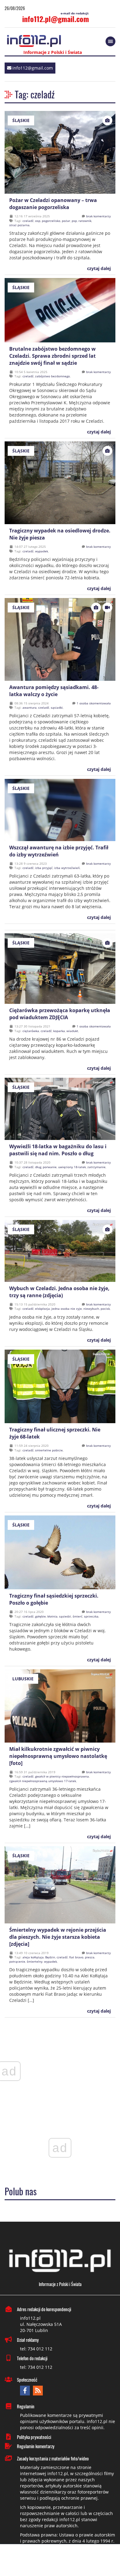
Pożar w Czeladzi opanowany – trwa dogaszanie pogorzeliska (53, 204)
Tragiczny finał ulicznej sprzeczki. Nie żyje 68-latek (55, 1433)
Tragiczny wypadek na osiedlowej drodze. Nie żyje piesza (60, 534)
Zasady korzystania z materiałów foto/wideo (53, 2458)
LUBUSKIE (23, 1679)
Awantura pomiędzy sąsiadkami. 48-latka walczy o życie (54, 691)
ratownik (85, 221)
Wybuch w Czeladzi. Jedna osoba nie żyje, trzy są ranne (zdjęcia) (59, 1292)
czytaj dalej (98, 268)
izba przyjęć (44, 868)
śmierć (78, 1616)
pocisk (105, 1309)
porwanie (50, 1167)
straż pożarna (19, 225)
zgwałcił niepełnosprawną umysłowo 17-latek (43, 1781)
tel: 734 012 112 (36, 2349)
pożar (66, 221)
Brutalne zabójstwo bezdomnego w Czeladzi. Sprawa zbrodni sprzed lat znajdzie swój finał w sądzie (52, 356)
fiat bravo (76, 1957)
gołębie (40, 1616)
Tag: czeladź (35, 94)
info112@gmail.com (33, 68)
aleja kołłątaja (33, 1957)
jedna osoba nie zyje (67, 1309)
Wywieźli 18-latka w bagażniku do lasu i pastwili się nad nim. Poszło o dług (58, 1150)
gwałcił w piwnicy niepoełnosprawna (62, 1776)
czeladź (28, 221)
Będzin (50, 1957)
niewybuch (91, 1309)
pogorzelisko (51, 221)
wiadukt (72, 1031)
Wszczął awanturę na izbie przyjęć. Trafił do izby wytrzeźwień (59, 851)
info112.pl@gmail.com (56, 19)
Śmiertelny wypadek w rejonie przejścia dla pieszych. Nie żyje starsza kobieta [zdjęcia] (58, 1937)
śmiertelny (35, 1961)
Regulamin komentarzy (36, 2446)
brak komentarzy (98, 216)
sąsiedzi (65, 1616)
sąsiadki (57, 707)
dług (38, 1167)
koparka (59, 1031)
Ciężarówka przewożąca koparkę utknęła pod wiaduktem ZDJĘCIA (60, 1014)
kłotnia (52, 1616)
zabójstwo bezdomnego (52, 376)
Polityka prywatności (34, 2437)
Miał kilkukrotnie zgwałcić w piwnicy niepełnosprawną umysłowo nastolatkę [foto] (58, 1756)
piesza (90, 1957)
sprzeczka (91, 1616)
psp (74, 221)
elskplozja (42, 1309)
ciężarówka (31, 1031)
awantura (30, 707)
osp (38, 221)
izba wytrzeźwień (67, 868)
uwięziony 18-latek (72, 1167)
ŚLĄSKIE (21, 120)
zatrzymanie (96, 1167)
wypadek (42, 551)
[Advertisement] (60, 2561)
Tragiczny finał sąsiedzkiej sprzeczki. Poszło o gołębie (54, 1599)
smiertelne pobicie (49, 1450)
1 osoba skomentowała (94, 703)
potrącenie (17, 1961)
